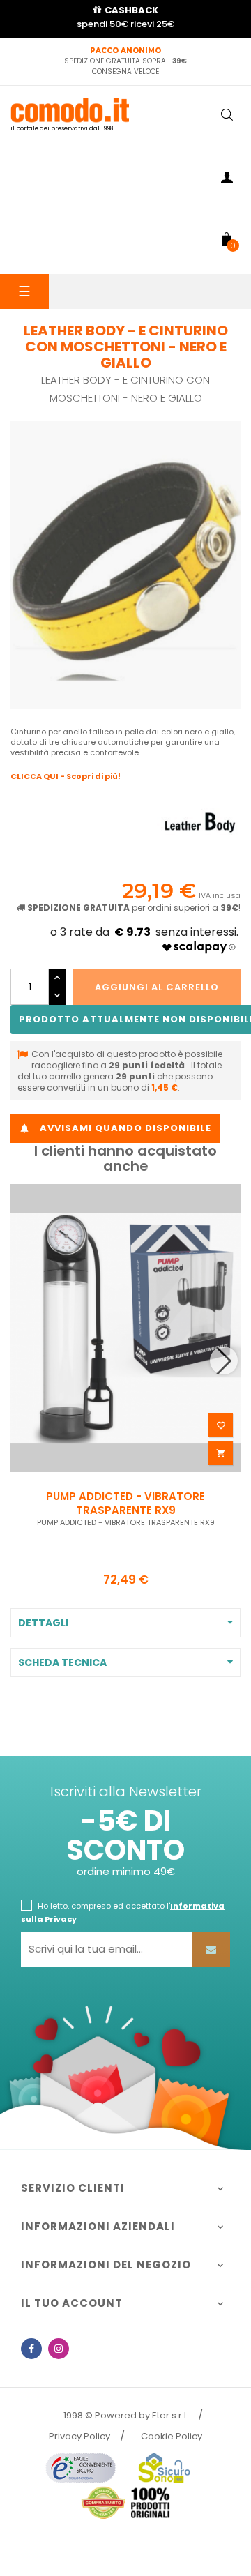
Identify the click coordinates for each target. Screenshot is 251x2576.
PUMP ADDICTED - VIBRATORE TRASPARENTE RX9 (125, 1503)
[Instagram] (59, 2349)
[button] (224, 1361)
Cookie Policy (172, 2436)
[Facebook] (31, 2349)
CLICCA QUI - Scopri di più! (66, 776)
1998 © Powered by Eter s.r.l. (126, 2415)
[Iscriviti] (211, 1949)
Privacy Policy (79, 2436)
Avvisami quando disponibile (115, 1128)
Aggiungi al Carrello (157, 987)
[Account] (227, 180)
